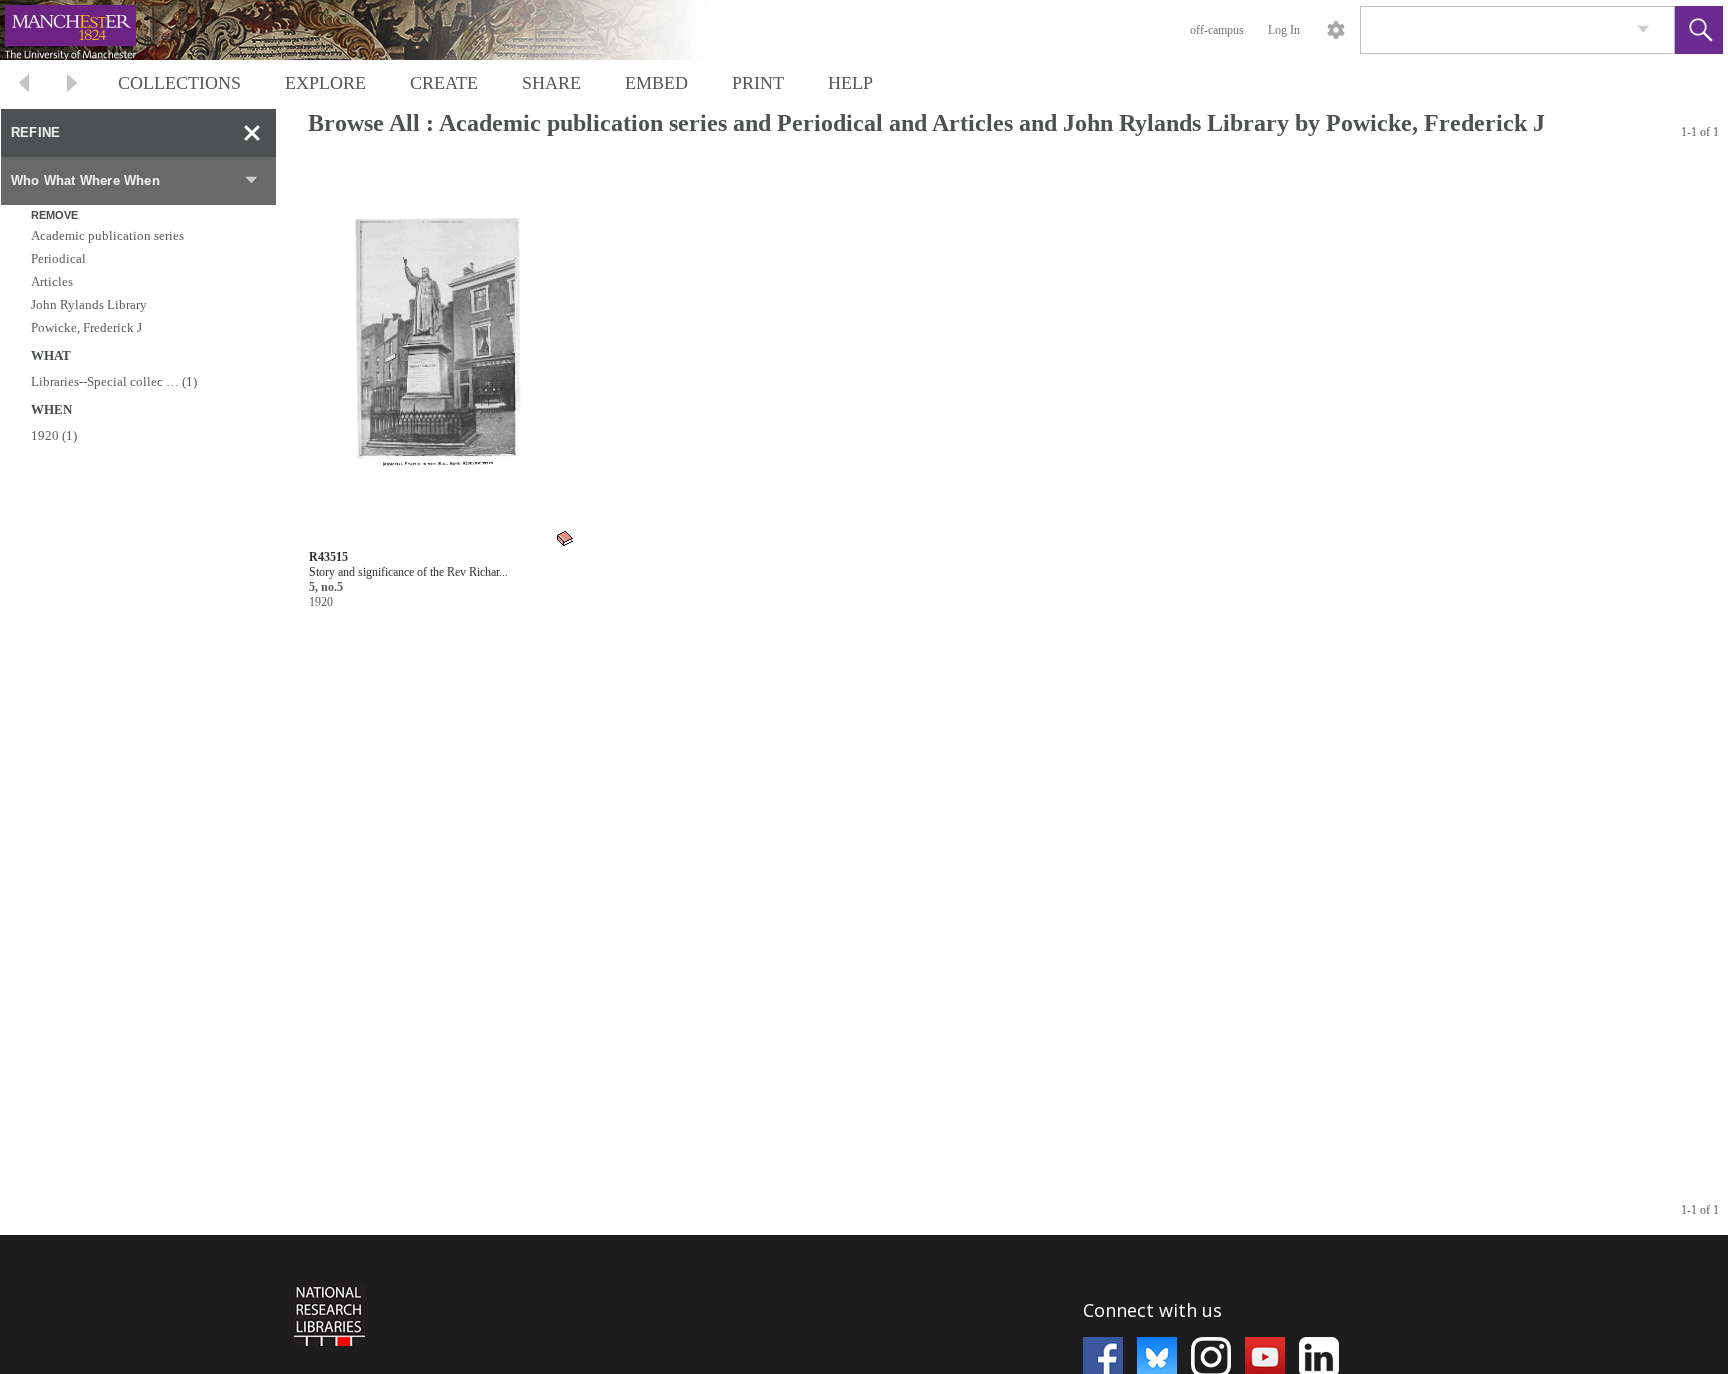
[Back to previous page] (24, 85)
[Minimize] (252, 133)
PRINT (758, 83)
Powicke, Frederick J (86, 327)
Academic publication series (107, 235)
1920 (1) (54, 435)
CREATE (444, 83)
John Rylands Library (89, 304)
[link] (1643, 29)
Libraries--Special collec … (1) (114, 381)
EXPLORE (325, 83)
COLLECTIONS (179, 83)
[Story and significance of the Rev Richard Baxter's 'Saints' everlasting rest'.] (442, 356)
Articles (52, 281)
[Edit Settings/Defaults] (1336, 30)
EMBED (656, 83)
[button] (1699, 30)
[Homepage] (377, 30)
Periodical (58, 258)
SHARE (551, 83)
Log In (1284, 30)
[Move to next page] (72, 85)
